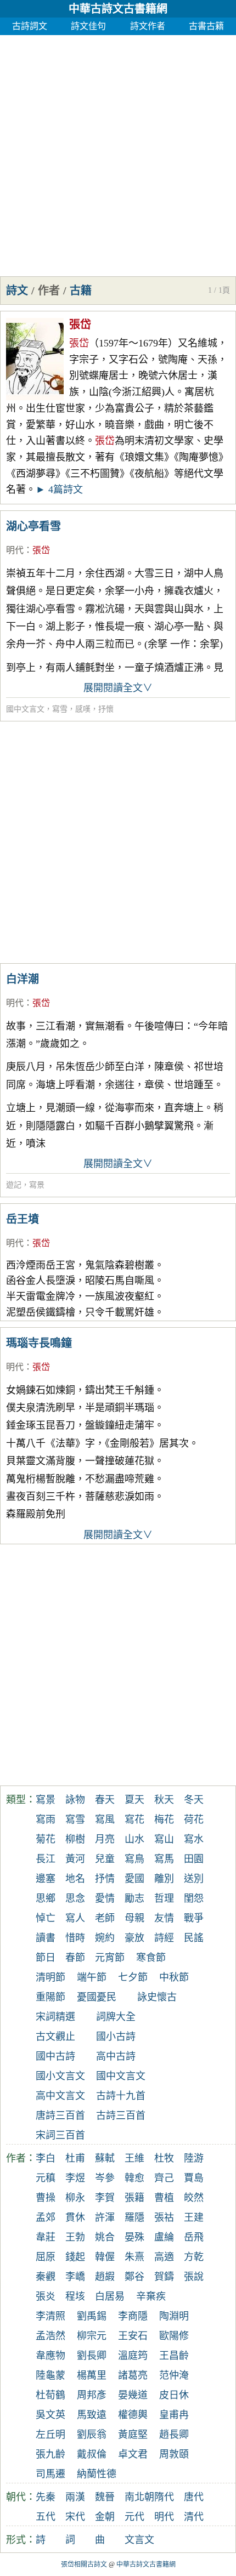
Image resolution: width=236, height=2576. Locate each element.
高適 (164, 2257)
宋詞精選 (55, 2017)
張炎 (46, 2296)
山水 (134, 1839)
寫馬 (164, 1859)
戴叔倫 (92, 2454)
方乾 (194, 2257)
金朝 (105, 2517)
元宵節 (110, 1958)
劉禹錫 (92, 2316)
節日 (46, 1958)
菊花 (46, 1839)
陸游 (194, 2158)
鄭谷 (134, 2277)
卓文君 (133, 2454)
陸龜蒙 (50, 2375)
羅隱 (134, 2217)
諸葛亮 (133, 2375)
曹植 (164, 2198)
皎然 (194, 2198)
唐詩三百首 (60, 2116)
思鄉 (46, 1898)
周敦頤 (174, 2454)
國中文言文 (25, 709)
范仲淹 (174, 2375)
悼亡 (46, 1918)
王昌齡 (174, 2356)
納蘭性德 (97, 2474)
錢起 (75, 2257)
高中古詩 (116, 2056)
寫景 (37, 1185)
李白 (46, 2158)
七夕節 (133, 1977)
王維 (134, 2158)
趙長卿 (174, 2435)
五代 (46, 2517)
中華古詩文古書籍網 (118, 9)
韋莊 (46, 2237)
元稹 (46, 2178)
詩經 (164, 1938)
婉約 (105, 1938)
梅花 (164, 1819)
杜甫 (75, 2158)
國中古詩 (55, 2056)
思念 (75, 1898)
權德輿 (133, 2415)
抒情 (105, 1879)
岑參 (105, 2178)
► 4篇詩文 (59, 490)
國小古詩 (116, 2037)
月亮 (105, 1839)
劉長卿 (92, 2356)
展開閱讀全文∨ (118, 688)
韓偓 (105, 2257)
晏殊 (134, 2237)
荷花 (194, 1819)
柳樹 (75, 1839)
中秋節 (174, 1977)
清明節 (50, 1977)
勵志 (134, 1898)
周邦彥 (92, 2395)
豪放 (134, 1938)
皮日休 (174, 2395)
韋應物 (50, 2356)
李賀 (105, 2198)
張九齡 (50, 2454)
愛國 (134, 1879)
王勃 (75, 2237)
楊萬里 (92, 2375)
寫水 (194, 1839)
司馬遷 (50, 2474)
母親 (134, 1918)
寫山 (164, 1839)
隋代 (164, 2497)
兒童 (105, 1859)
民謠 (194, 1938)
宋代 (75, 2517)
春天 (105, 1800)
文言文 (139, 2540)
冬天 (194, 1800)
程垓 (75, 2296)
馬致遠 (92, 2415)
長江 (46, 1859)
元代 (134, 2517)
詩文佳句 (88, 26)
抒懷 (106, 709)
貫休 (75, 2217)
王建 (194, 2217)
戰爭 (194, 1918)
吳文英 (50, 2415)
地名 (75, 1879)
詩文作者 (148, 26)
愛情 (105, 1898)
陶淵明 (174, 2316)
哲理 (164, 1898)
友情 (164, 1918)
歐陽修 (174, 2336)
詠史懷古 (157, 1997)
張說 (194, 2277)
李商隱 (133, 2316)
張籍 (134, 2198)
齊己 (164, 2178)
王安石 (133, 2336)
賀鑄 (164, 2277)
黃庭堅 (133, 2435)
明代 (15, 550)
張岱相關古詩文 (84, 2564)
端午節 (92, 1977)
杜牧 (164, 2158)
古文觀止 (55, 2037)
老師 (105, 1918)
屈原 (46, 2257)
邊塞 (46, 1879)
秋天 (164, 1800)
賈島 (194, 2178)
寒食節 (151, 1958)
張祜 (164, 2217)
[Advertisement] (118, 153)
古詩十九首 (121, 2096)
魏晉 (105, 2497)
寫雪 (60, 709)
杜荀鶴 (50, 2395)
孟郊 (46, 2217)
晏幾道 (133, 2395)
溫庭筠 (133, 2356)
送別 (194, 1879)
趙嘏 (105, 2277)
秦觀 (46, 2277)
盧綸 (164, 2237)
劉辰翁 (92, 2435)
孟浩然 (50, 2336)
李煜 (75, 2178)
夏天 (134, 1800)
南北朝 (139, 2497)
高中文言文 (60, 2096)
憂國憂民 (97, 1997)
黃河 (75, 1859)
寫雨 (46, 1819)
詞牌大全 (116, 2017)
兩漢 (75, 2497)
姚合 (105, 2237)
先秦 (46, 2497)
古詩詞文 (30, 26)
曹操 (46, 2198)
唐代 (194, 2497)
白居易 (110, 2296)
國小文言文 (60, 2076)
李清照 (50, 2316)
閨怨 (194, 1898)
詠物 (75, 1800)
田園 (194, 1859)
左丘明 (50, 2435)
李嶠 (75, 2277)
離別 (164, 1879)
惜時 (75, 1938)
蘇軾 (105, 2158)
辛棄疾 (151, 2296)
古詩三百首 (121, 2116)
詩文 (17, 291)
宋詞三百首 (60, 2135)
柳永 (75, 2198)
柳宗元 (92, 2336)
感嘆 (83, 709)
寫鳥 (134, 1859)
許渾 (105, 2217)
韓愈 (134, 2178)
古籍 (81, 291)
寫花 (134, 1819)
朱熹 (134, 2257)
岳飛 (194, 2237)
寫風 (105, 1819)
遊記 (14, 1185)
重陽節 (50, 1997)
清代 (194, 2517)
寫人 (75, 1918)
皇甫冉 (174, 2415)
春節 (75, 1958)
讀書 (46, 1938)
